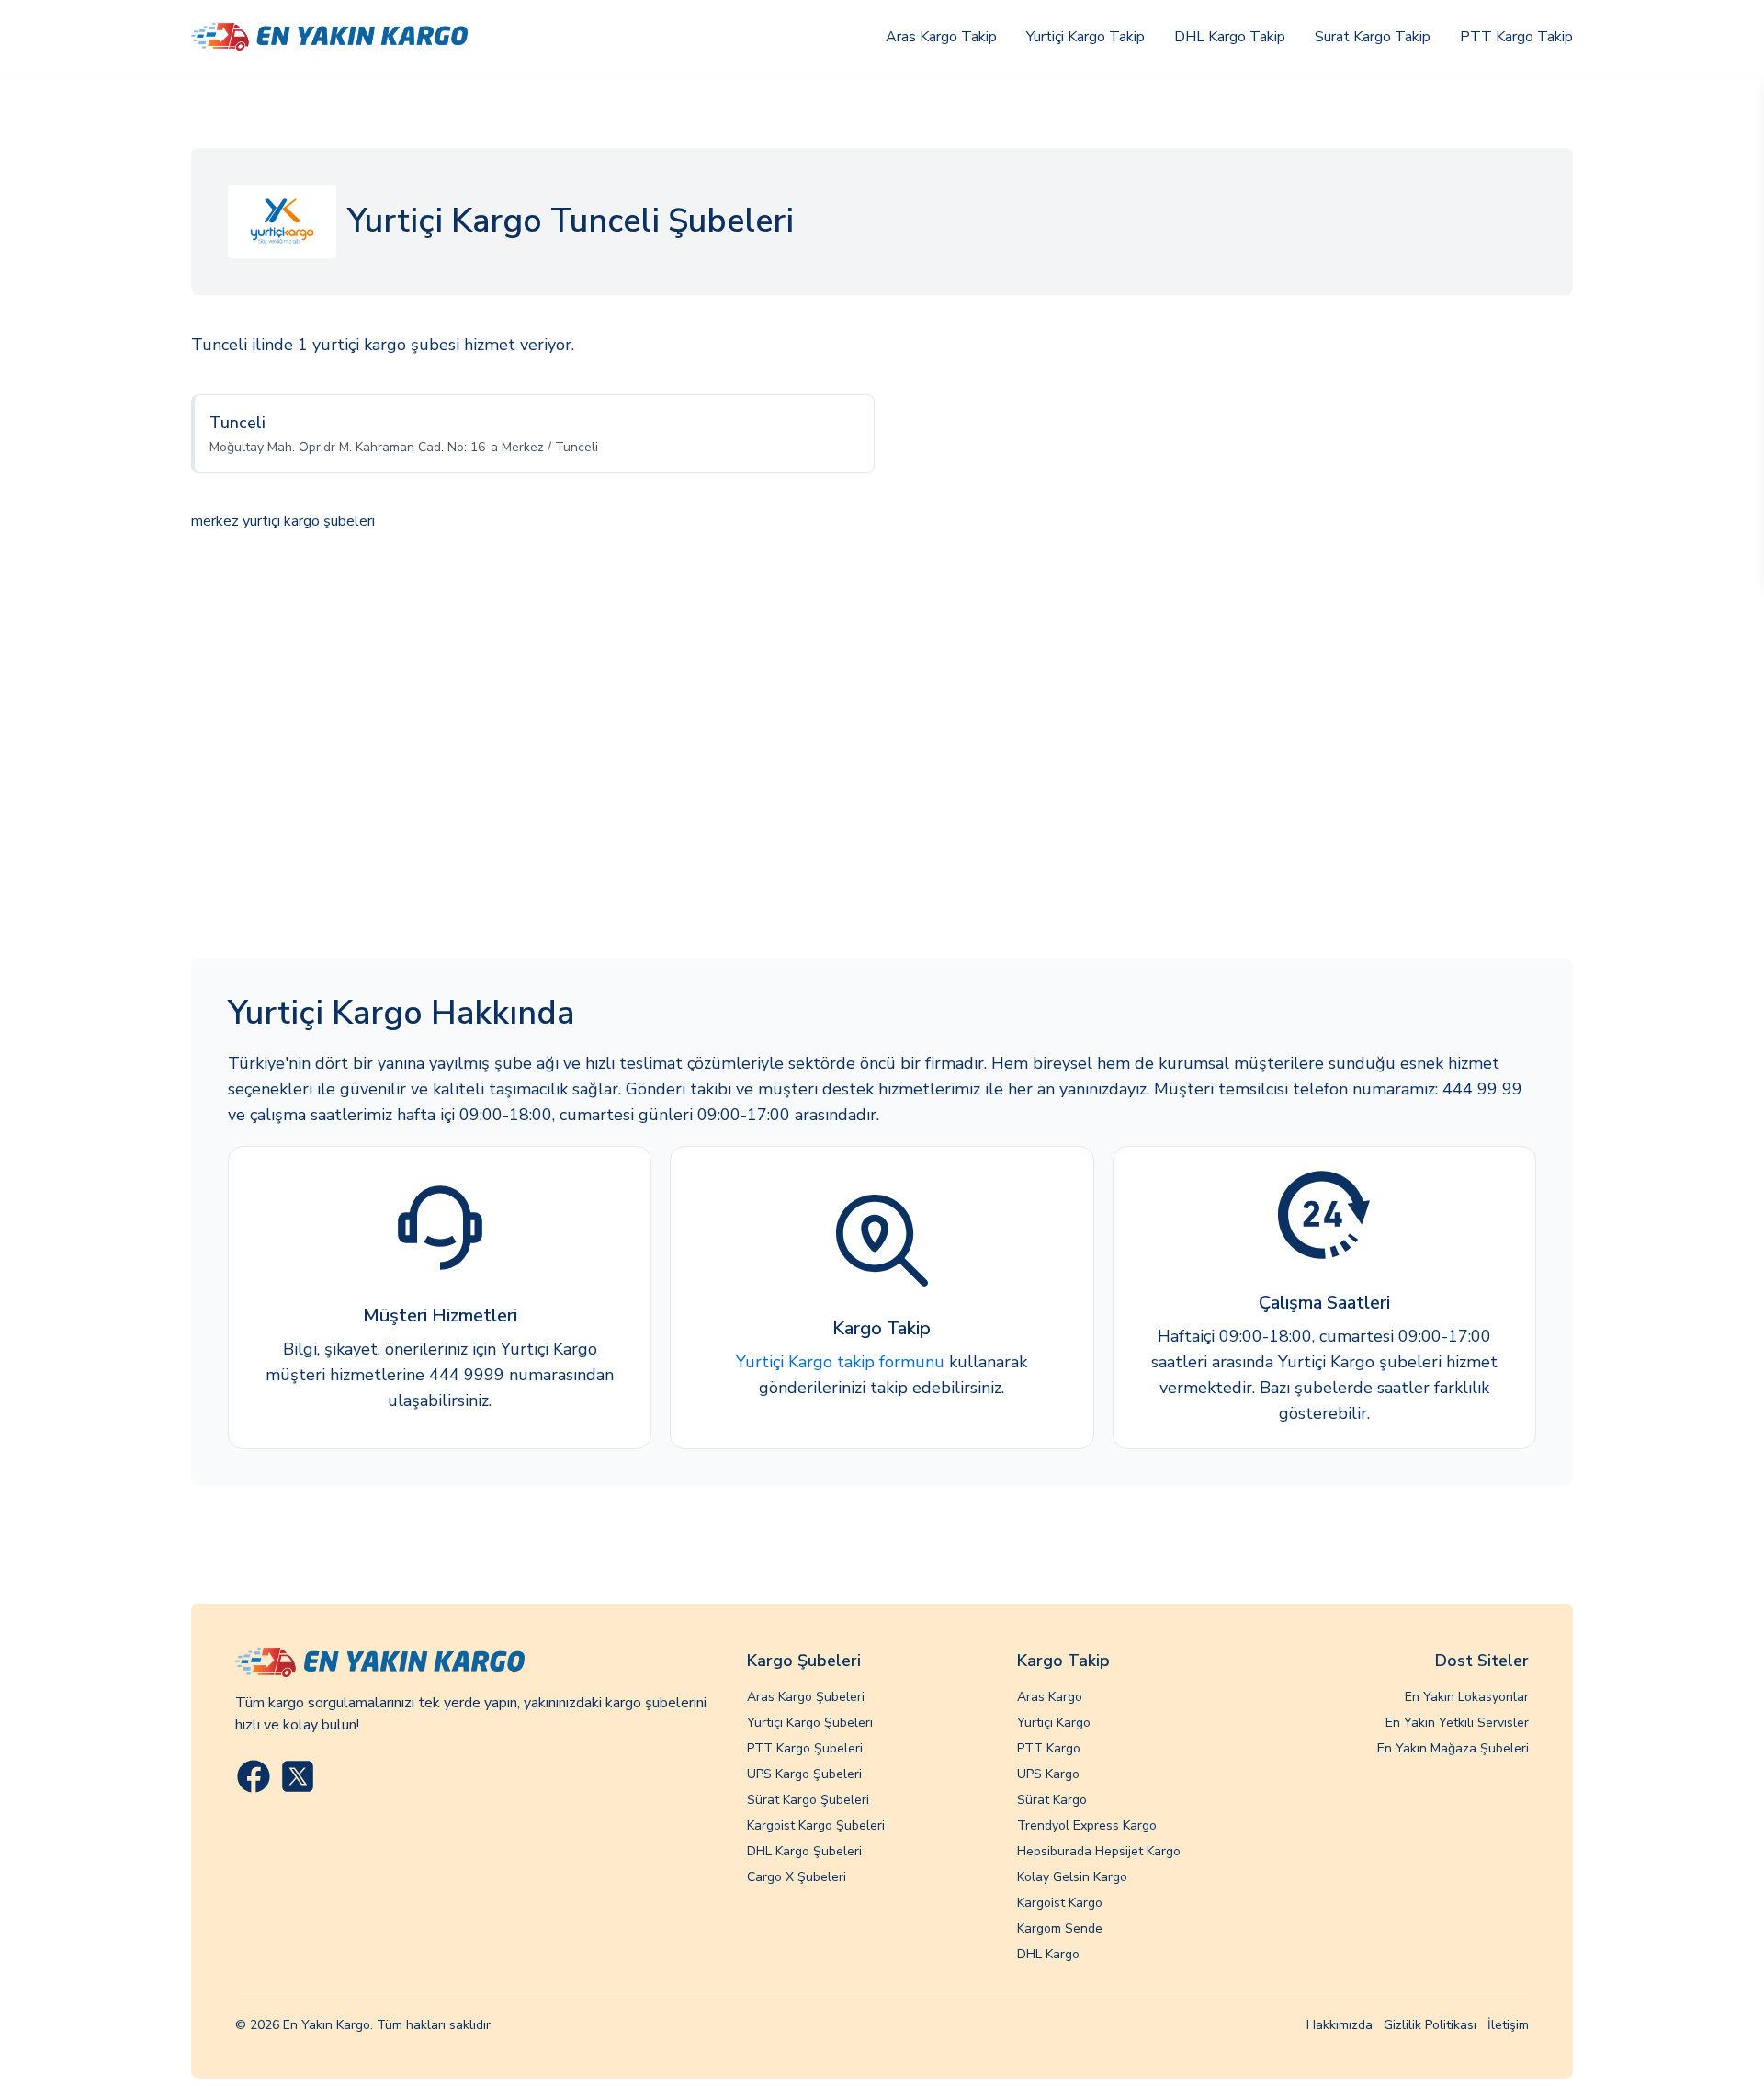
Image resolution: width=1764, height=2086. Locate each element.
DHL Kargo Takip (1230, 37)
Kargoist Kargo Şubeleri (816, 1825)
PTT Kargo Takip (1516, 37)
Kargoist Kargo (1060, 1903)
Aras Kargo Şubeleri (806, 1697)
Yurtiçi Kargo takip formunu (840, 1362)
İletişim (1508, 2025)
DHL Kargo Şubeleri (804, 1851)
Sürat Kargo (1052, 1800)
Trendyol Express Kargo (1087, 1825)
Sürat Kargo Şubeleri (808, 1800)
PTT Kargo (1049, 1748)
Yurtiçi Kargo (1054, 1723)
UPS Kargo (1048, 1774)
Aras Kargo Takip (941, 37)
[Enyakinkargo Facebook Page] (254, 1776)
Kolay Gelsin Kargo (1072, 1877)
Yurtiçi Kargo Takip (1086, 37)
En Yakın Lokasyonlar (1467, 1697)
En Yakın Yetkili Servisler (1457, 1723)
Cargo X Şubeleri (797, 1877)
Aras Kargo (1050, 1697)
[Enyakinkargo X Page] (298, 1776)
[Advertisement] (882, 747)
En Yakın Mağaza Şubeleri (1453, 1748)
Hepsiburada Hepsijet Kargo (1099, 1851)
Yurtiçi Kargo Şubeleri (810, 1723)
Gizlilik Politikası (1430, 2025)
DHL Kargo (1048, 1954)
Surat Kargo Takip (1373, 37)
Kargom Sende (1060, 1928)
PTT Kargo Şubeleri (805, 1748)
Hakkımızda (1340, 2025)
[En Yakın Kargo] (329, 37)
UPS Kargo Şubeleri (804, 1774)
